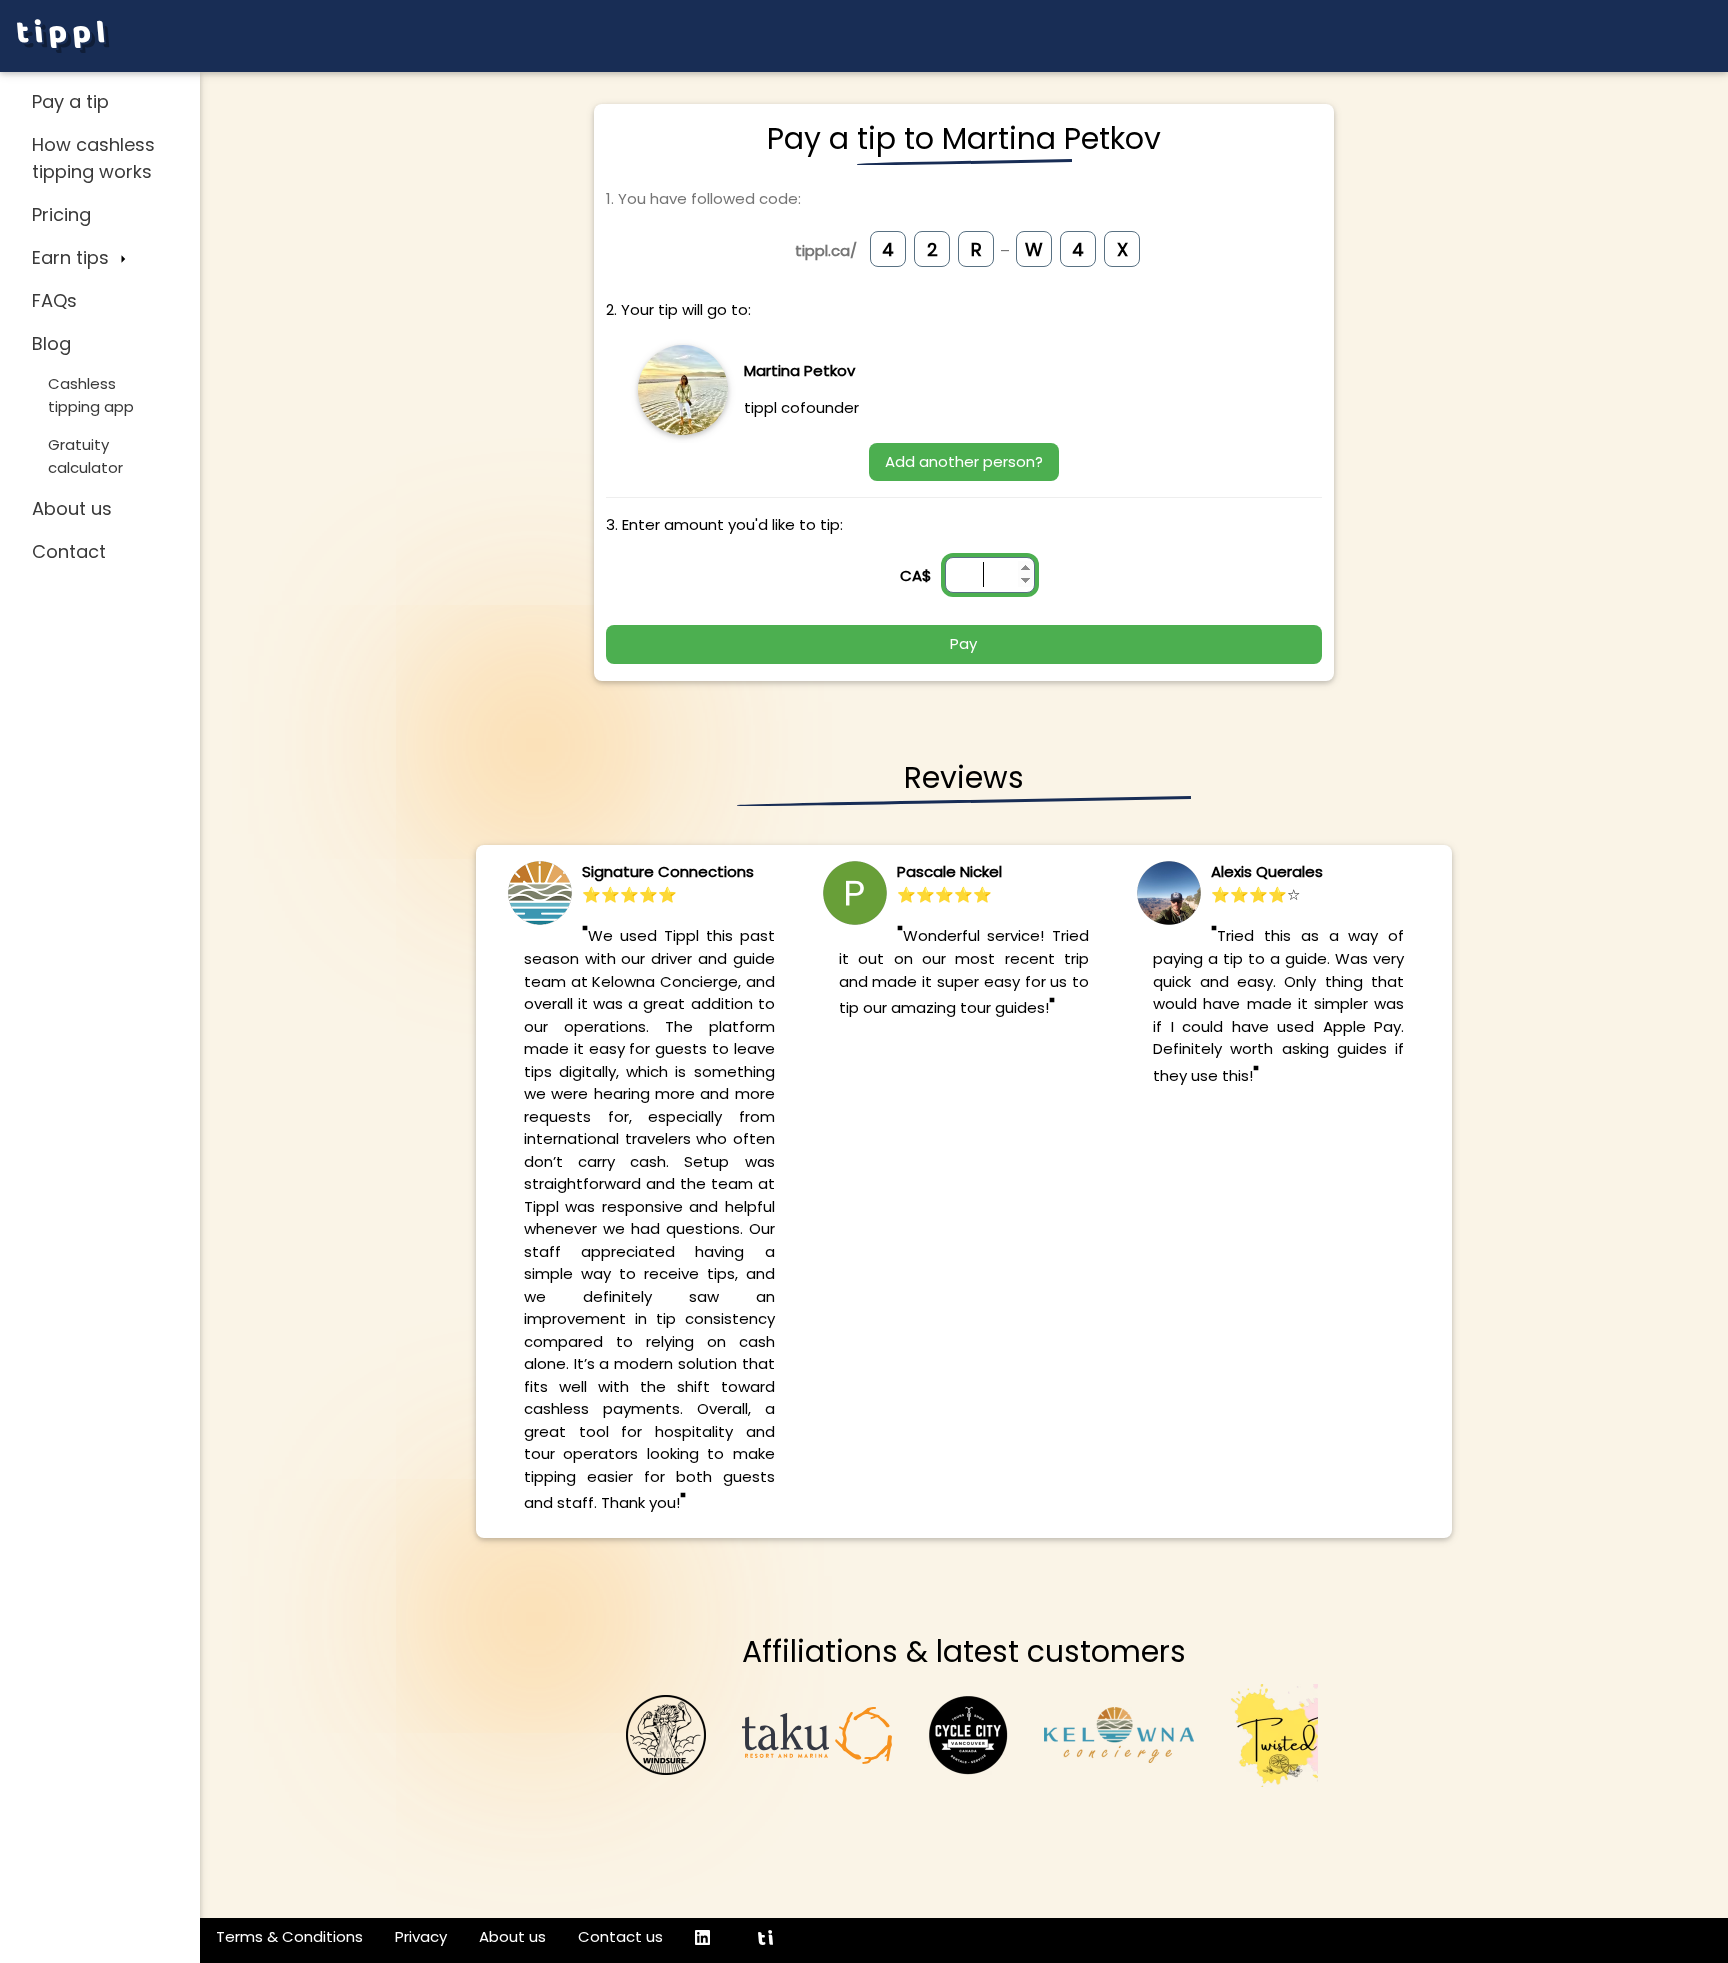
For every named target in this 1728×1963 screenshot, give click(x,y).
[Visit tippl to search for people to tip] (773, 1937)
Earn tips (73, 257)
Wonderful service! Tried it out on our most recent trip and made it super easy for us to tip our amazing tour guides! (964, 971)
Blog (51, 343)
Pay (963, 643)
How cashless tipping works (93, 158)
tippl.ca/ (826, 250)
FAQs (54, 300)
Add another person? (964, 461)
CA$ (916, 575)
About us (72, 508)
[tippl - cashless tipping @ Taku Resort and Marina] (817, 1733)
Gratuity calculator (85, 456)
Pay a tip (70, 101)
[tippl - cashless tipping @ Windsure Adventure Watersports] (666, 1733)
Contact (69, 551)
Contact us (620, 1936)
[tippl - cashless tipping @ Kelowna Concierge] (1119, 1733)
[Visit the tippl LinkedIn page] (710, 1937)
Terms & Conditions (289, 1936)
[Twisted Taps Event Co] (1305, 1733)
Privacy (421, 1936)
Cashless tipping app (91, 395)
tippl (63, 36)
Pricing (61, 214)
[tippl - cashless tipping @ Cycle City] (968, 1733)
